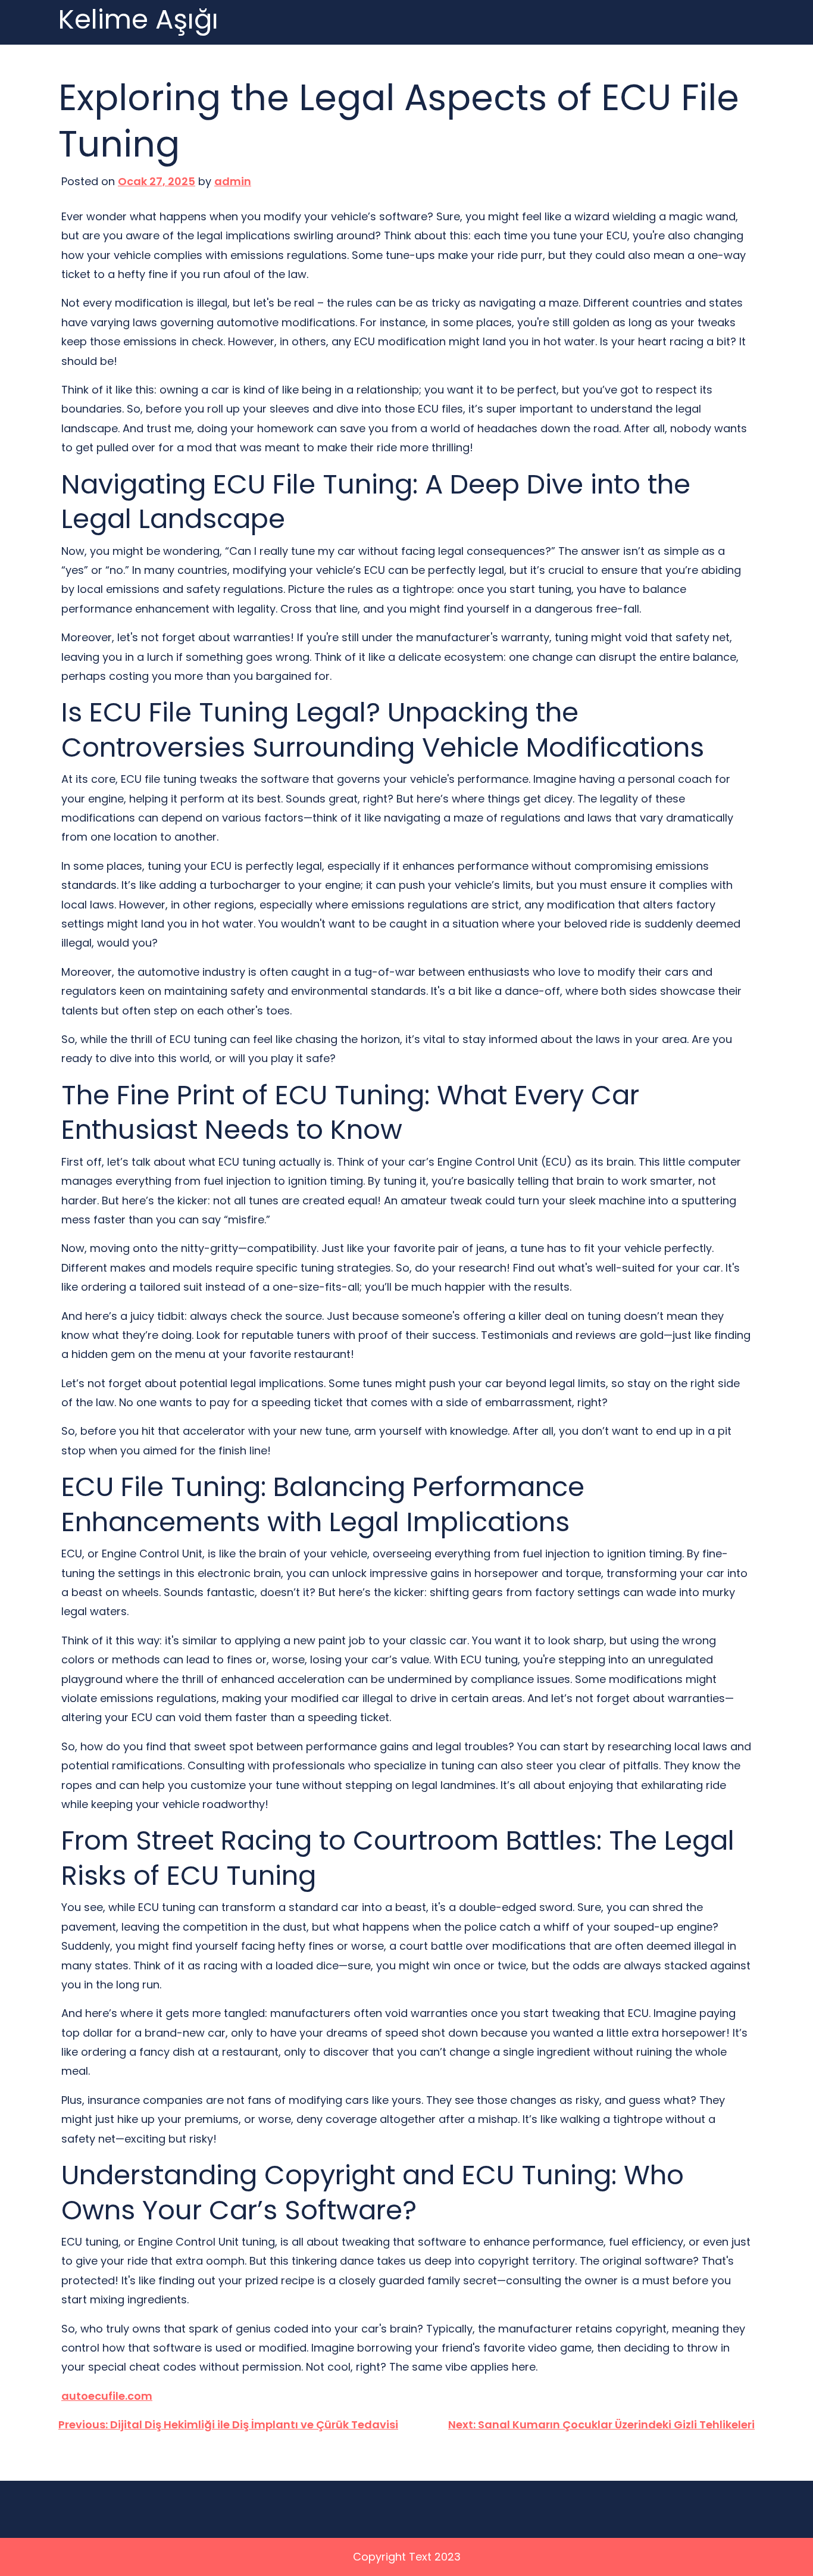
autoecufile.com (107, 2396)
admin (233, 181)
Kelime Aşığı (138, 20)
